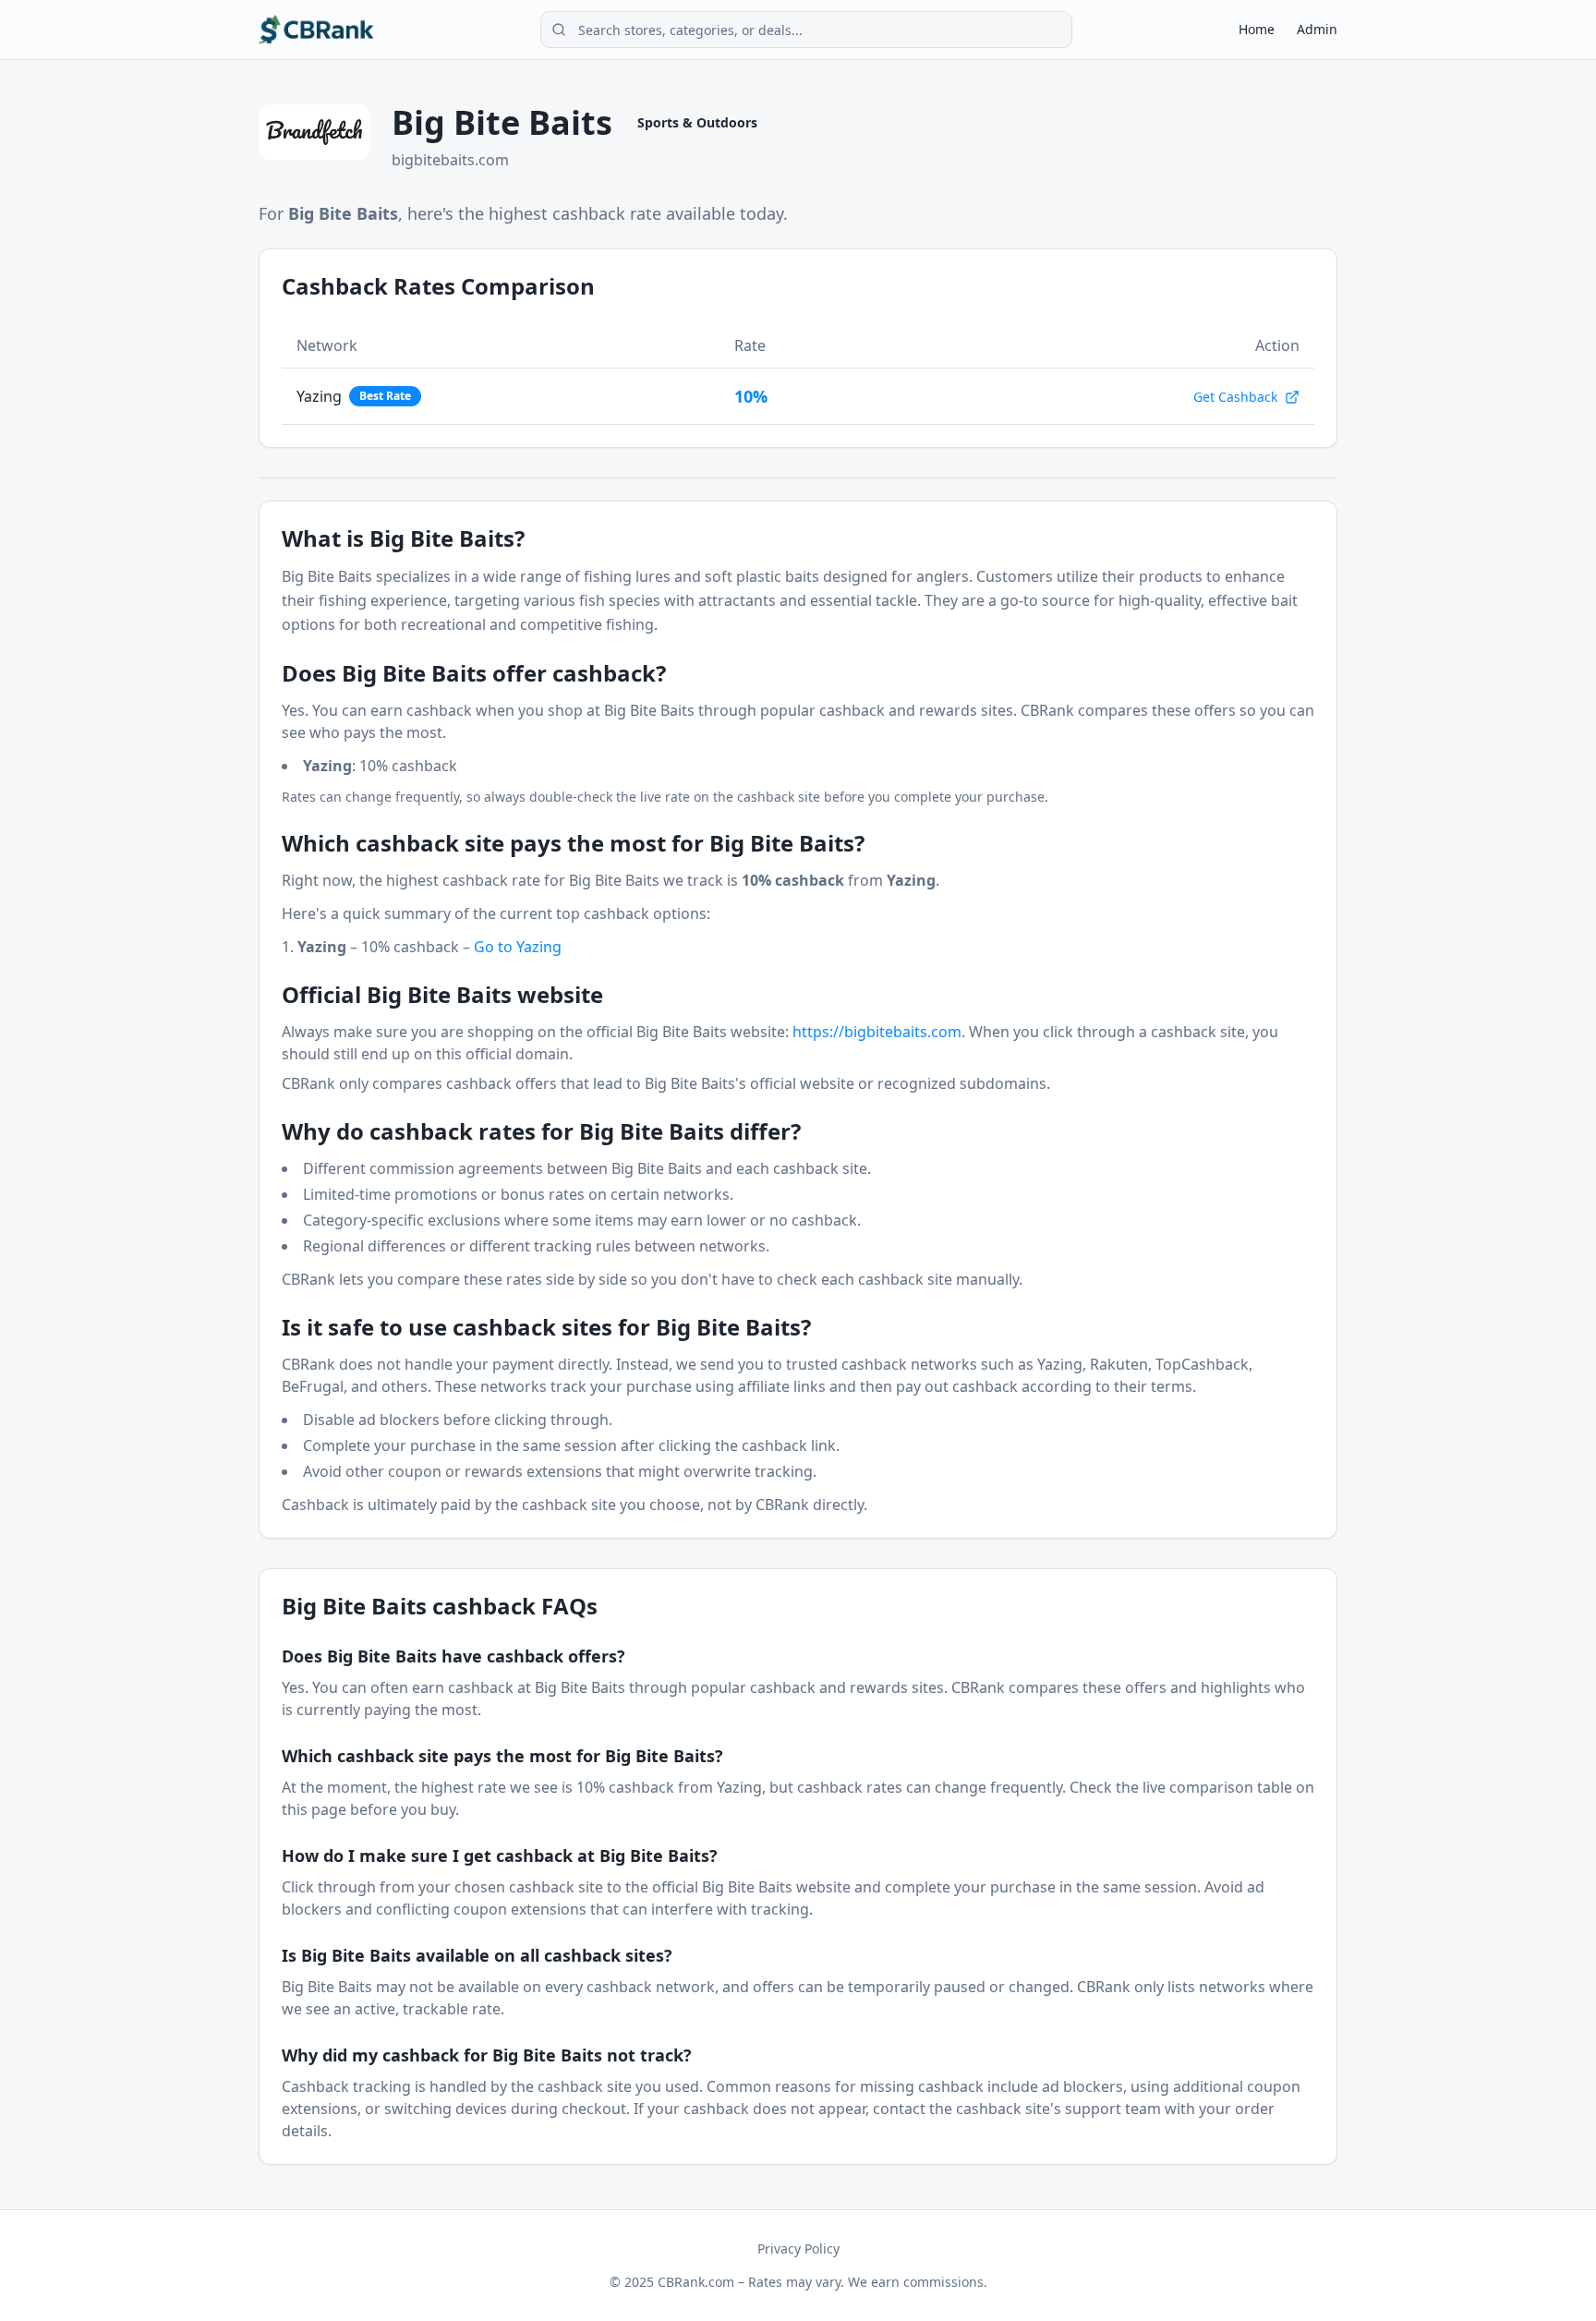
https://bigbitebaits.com (877, 1032)
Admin (1317, 29)
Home (1257, 29)
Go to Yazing (518, 947)
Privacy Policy (798, 2248)
